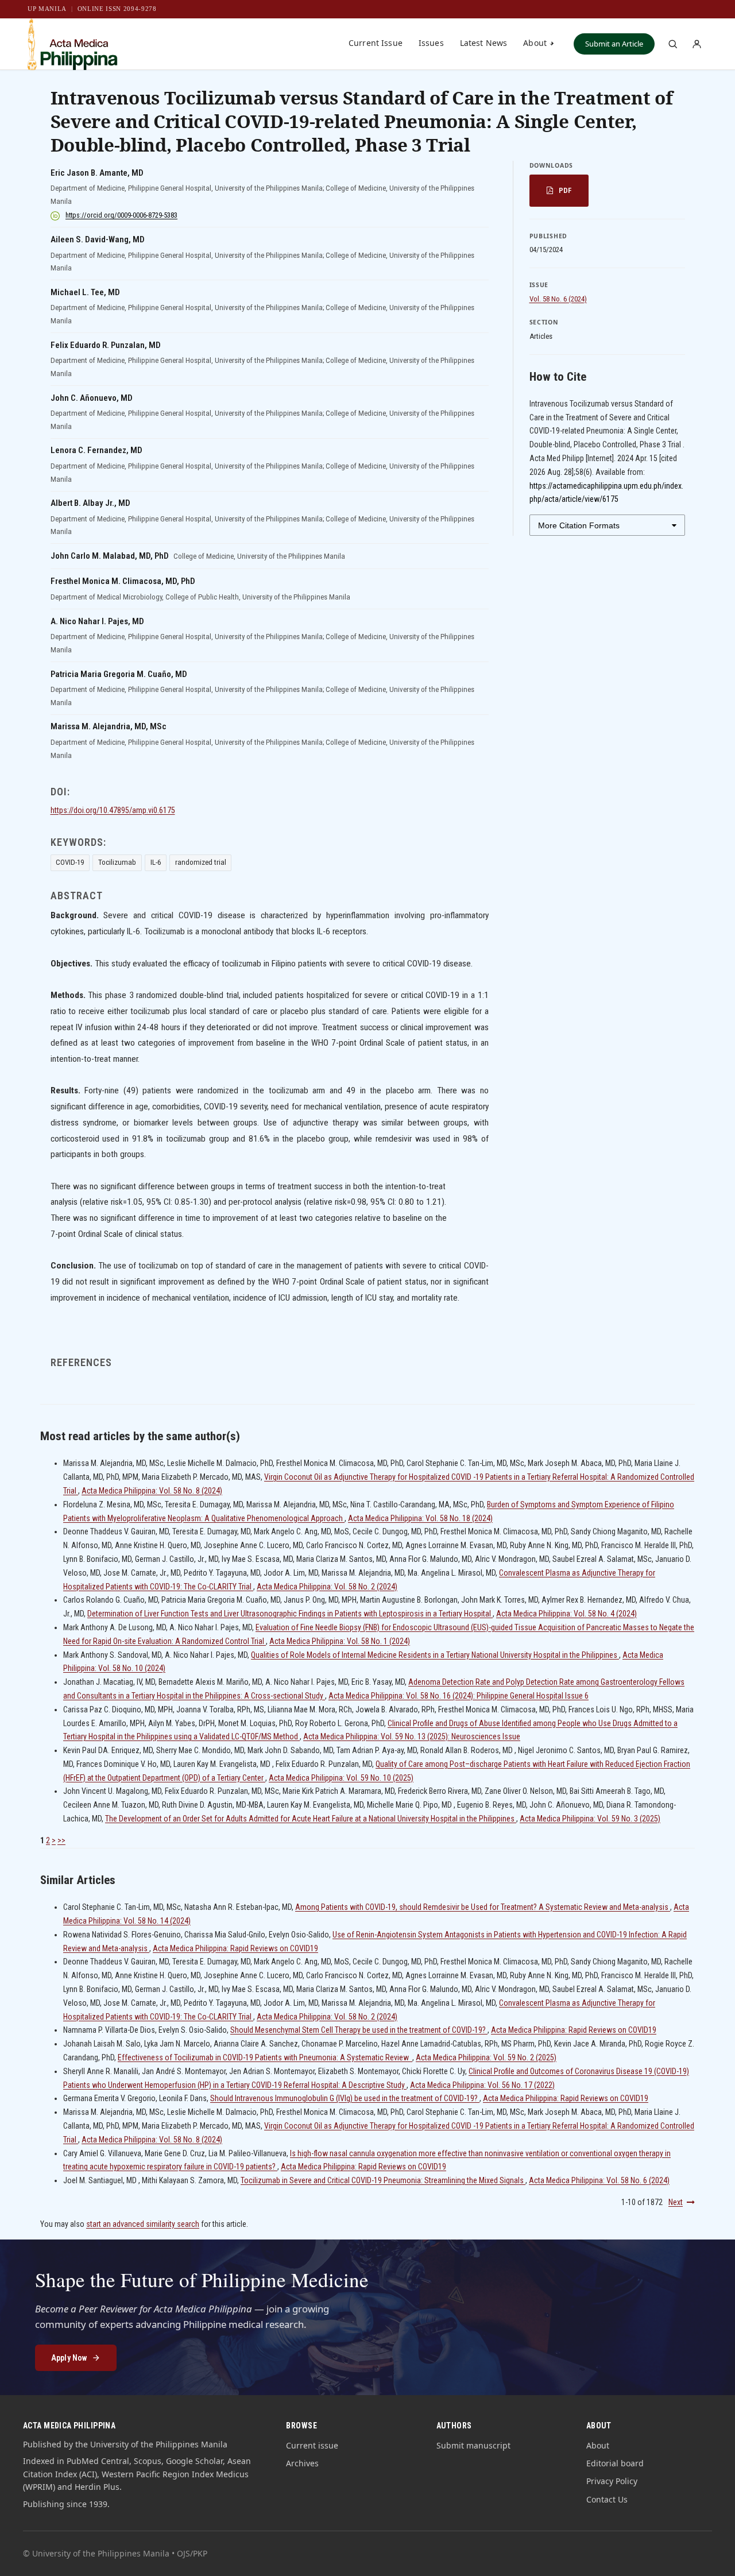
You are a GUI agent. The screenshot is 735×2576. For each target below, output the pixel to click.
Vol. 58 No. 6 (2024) (558, 299)
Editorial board (615, 2463)
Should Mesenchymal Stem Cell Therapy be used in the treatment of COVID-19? (359, 2030)
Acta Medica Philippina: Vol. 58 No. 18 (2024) (420, 1518)
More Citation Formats (579, 525)
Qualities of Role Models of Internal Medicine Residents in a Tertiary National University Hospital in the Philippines (435, 1655)
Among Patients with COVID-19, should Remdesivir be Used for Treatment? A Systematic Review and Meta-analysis (483, 1907)
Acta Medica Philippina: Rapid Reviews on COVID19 (235, 1948)
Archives (302, 2463)
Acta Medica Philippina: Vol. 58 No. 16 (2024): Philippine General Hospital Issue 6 (459, 1696)
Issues (431, 43)
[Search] (672, 44)
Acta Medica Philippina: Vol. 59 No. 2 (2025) (486, 2057)
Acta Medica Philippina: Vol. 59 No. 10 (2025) (341, 1778)
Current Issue (376, 43)
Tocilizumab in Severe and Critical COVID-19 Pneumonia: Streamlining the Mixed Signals (383, 2180)
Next (676, 2202)
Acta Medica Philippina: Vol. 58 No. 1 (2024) (340, 1641)
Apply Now (69, 2358)
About (535, 43)
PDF (565, 190)
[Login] (697, 44)
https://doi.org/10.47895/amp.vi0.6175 (113, 810)
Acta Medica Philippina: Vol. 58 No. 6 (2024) (599, 2180)
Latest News (484, 43)
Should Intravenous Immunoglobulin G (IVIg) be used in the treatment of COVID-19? (345, 2098)
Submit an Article (614, 44)
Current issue (312, 2445)
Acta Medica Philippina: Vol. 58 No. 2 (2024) (327, 1587)
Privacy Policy (612, 2481)
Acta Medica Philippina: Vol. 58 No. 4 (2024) (566, 1614)
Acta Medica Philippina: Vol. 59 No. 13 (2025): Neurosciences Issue (412, 1736)
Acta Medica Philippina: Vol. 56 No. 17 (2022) (482, 2085)
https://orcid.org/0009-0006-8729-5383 (121, 215)
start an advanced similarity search (143, 2224)
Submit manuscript (473, 2445)
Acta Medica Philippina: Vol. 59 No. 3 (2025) (590, 1819)
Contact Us (607, 2499)
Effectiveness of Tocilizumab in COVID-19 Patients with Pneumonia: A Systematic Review (265, 2057)
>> (61, 1840)
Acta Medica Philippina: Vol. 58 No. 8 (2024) (152, 1491)
